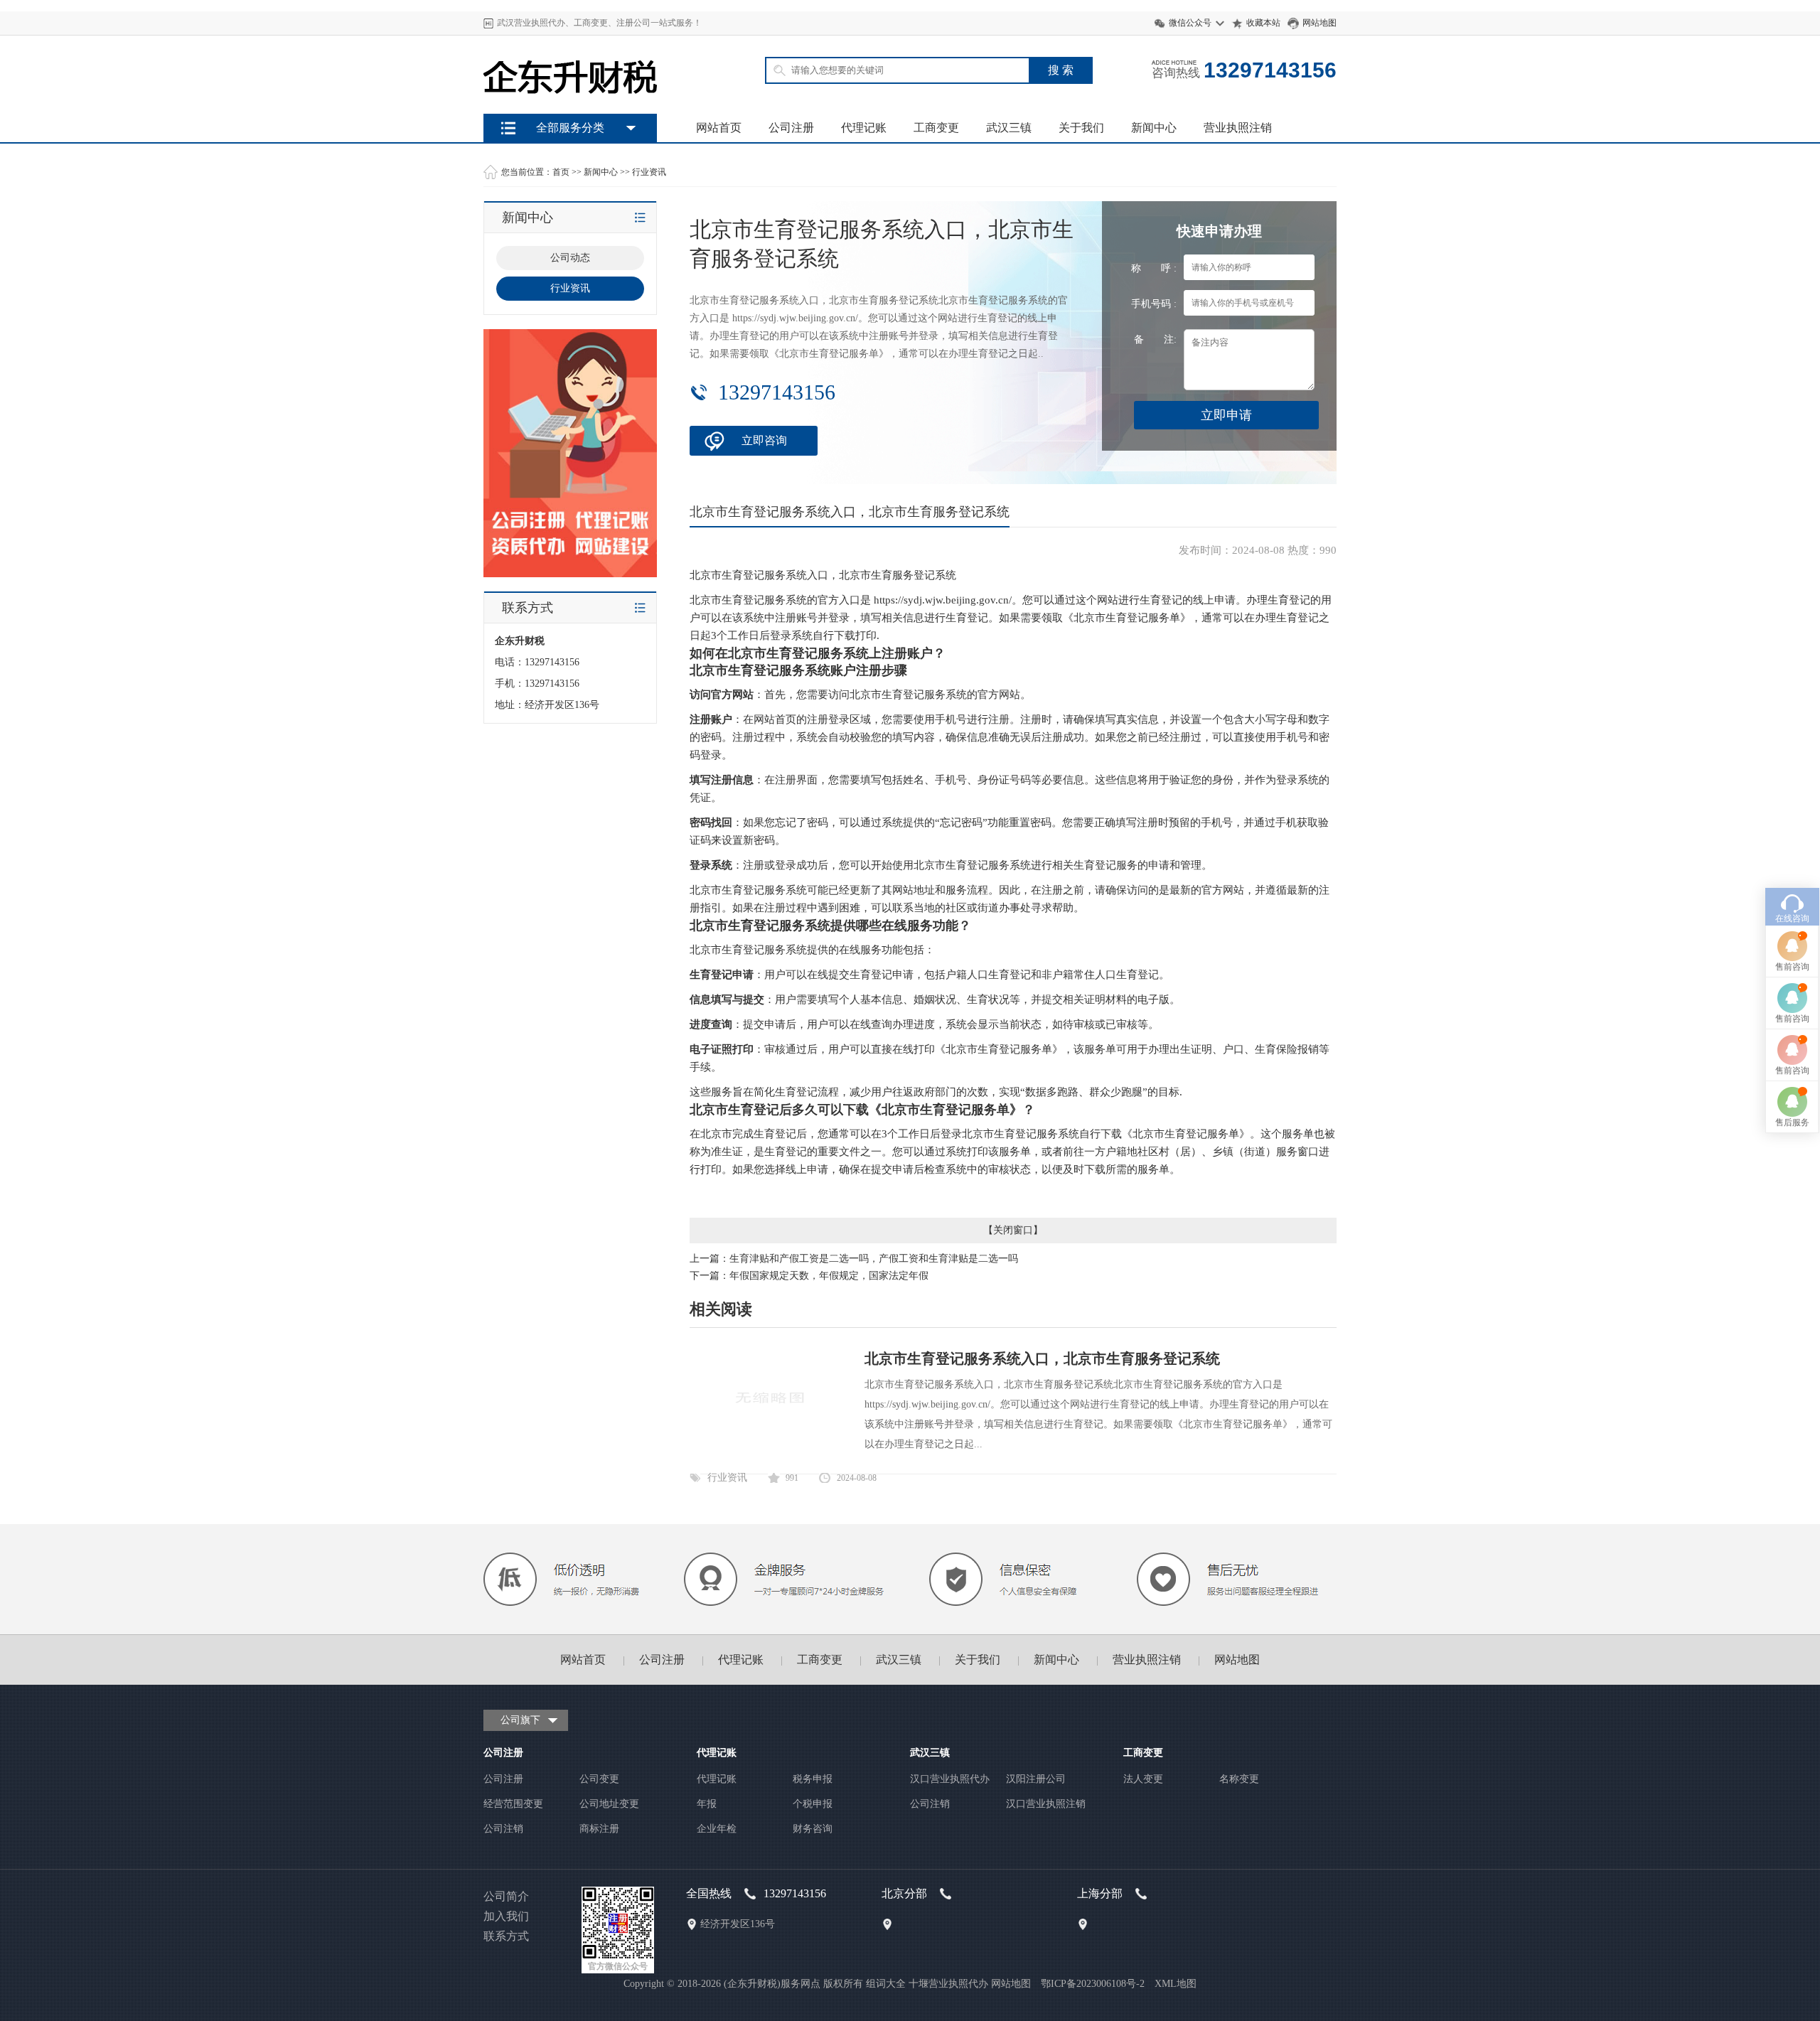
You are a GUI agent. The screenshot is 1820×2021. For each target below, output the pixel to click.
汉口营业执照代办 (950, 1779)
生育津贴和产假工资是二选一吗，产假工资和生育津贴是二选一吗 (874, 1259)
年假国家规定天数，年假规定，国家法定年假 (829, 1276)
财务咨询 (813, 1829)
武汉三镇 (1009, 128)
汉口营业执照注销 (1046, 1804)
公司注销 (503, 1829)
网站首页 (719, 128)
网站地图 (1319, 23)
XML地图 (1176, 1984)
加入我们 (506, 1916)
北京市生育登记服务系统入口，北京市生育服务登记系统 (1042, 1358)
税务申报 (813, 1779)
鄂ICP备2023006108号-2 (1093, 1984)
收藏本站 (1263, 23)
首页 (561, 172)
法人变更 (1143, 1779)
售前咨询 (1792, 967)
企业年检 (717, 1829)
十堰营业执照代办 (948, 1984)
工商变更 (936, 128)
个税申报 (813, 1804)
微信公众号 (1190, 23)
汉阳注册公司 (1036, 1779)
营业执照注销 (1238, 128)
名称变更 (1239, 1779)
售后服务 (1792, 1122)
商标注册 (599, 1829)
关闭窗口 (1013, 1230)
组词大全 (886, 1984)
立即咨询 (764, 440)
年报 (707, 1804)
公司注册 (791, 128)
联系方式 (506, 1936)
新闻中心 (1154, 128)
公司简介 (506, 1896)
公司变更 (599, 1779)
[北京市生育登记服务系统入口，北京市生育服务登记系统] (770, 1450)
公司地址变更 (609, 1804)
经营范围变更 (513, 1804)
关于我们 (1081, 128)
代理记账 (864, 128)
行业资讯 (649, 172)
